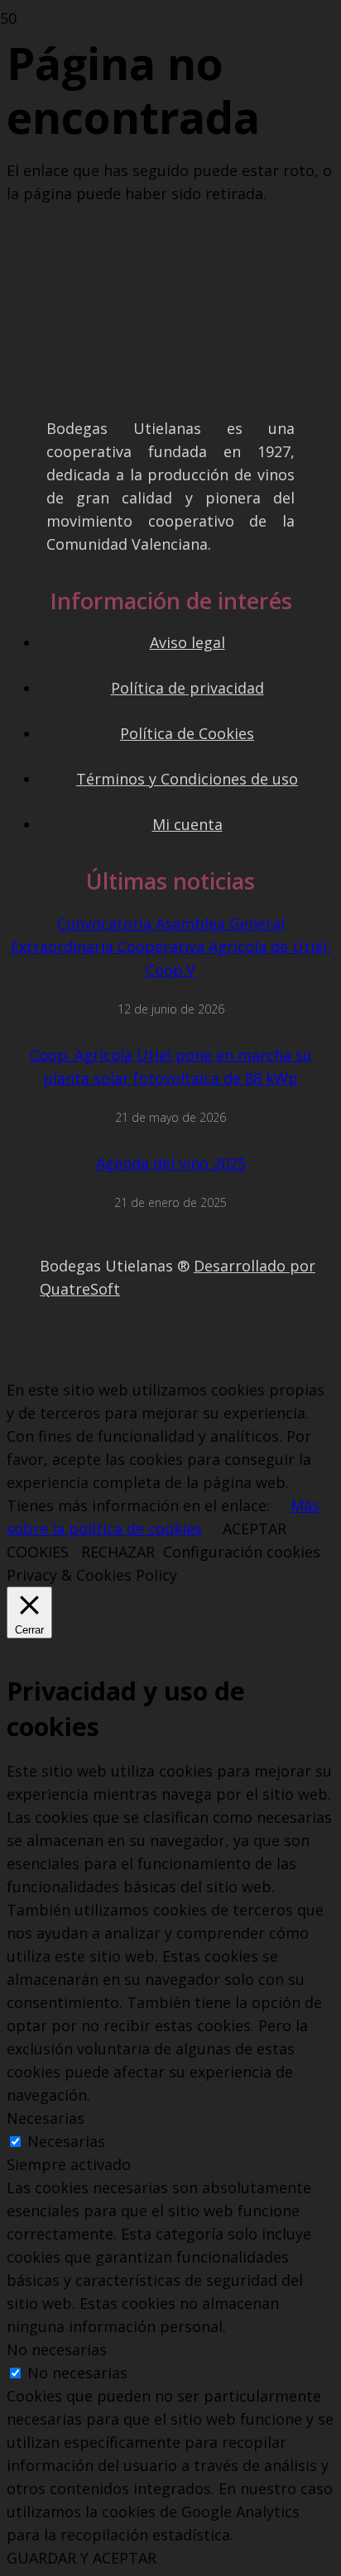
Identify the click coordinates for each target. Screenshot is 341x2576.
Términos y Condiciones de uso (187, 779)
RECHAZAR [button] (118, 1552)
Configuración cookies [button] (242, 1552)
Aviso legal (187, 642)
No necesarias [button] (57, 2349)
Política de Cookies (187, 733)
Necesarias (66, 2141)
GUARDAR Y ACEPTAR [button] (82, 2558)
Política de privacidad (187, 688)
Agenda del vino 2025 (171, 1163)
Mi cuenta (187, 824)
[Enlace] (82, 1350)
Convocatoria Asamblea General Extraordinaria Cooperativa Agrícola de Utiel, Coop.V (171, 947)
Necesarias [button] (46, 2118)
